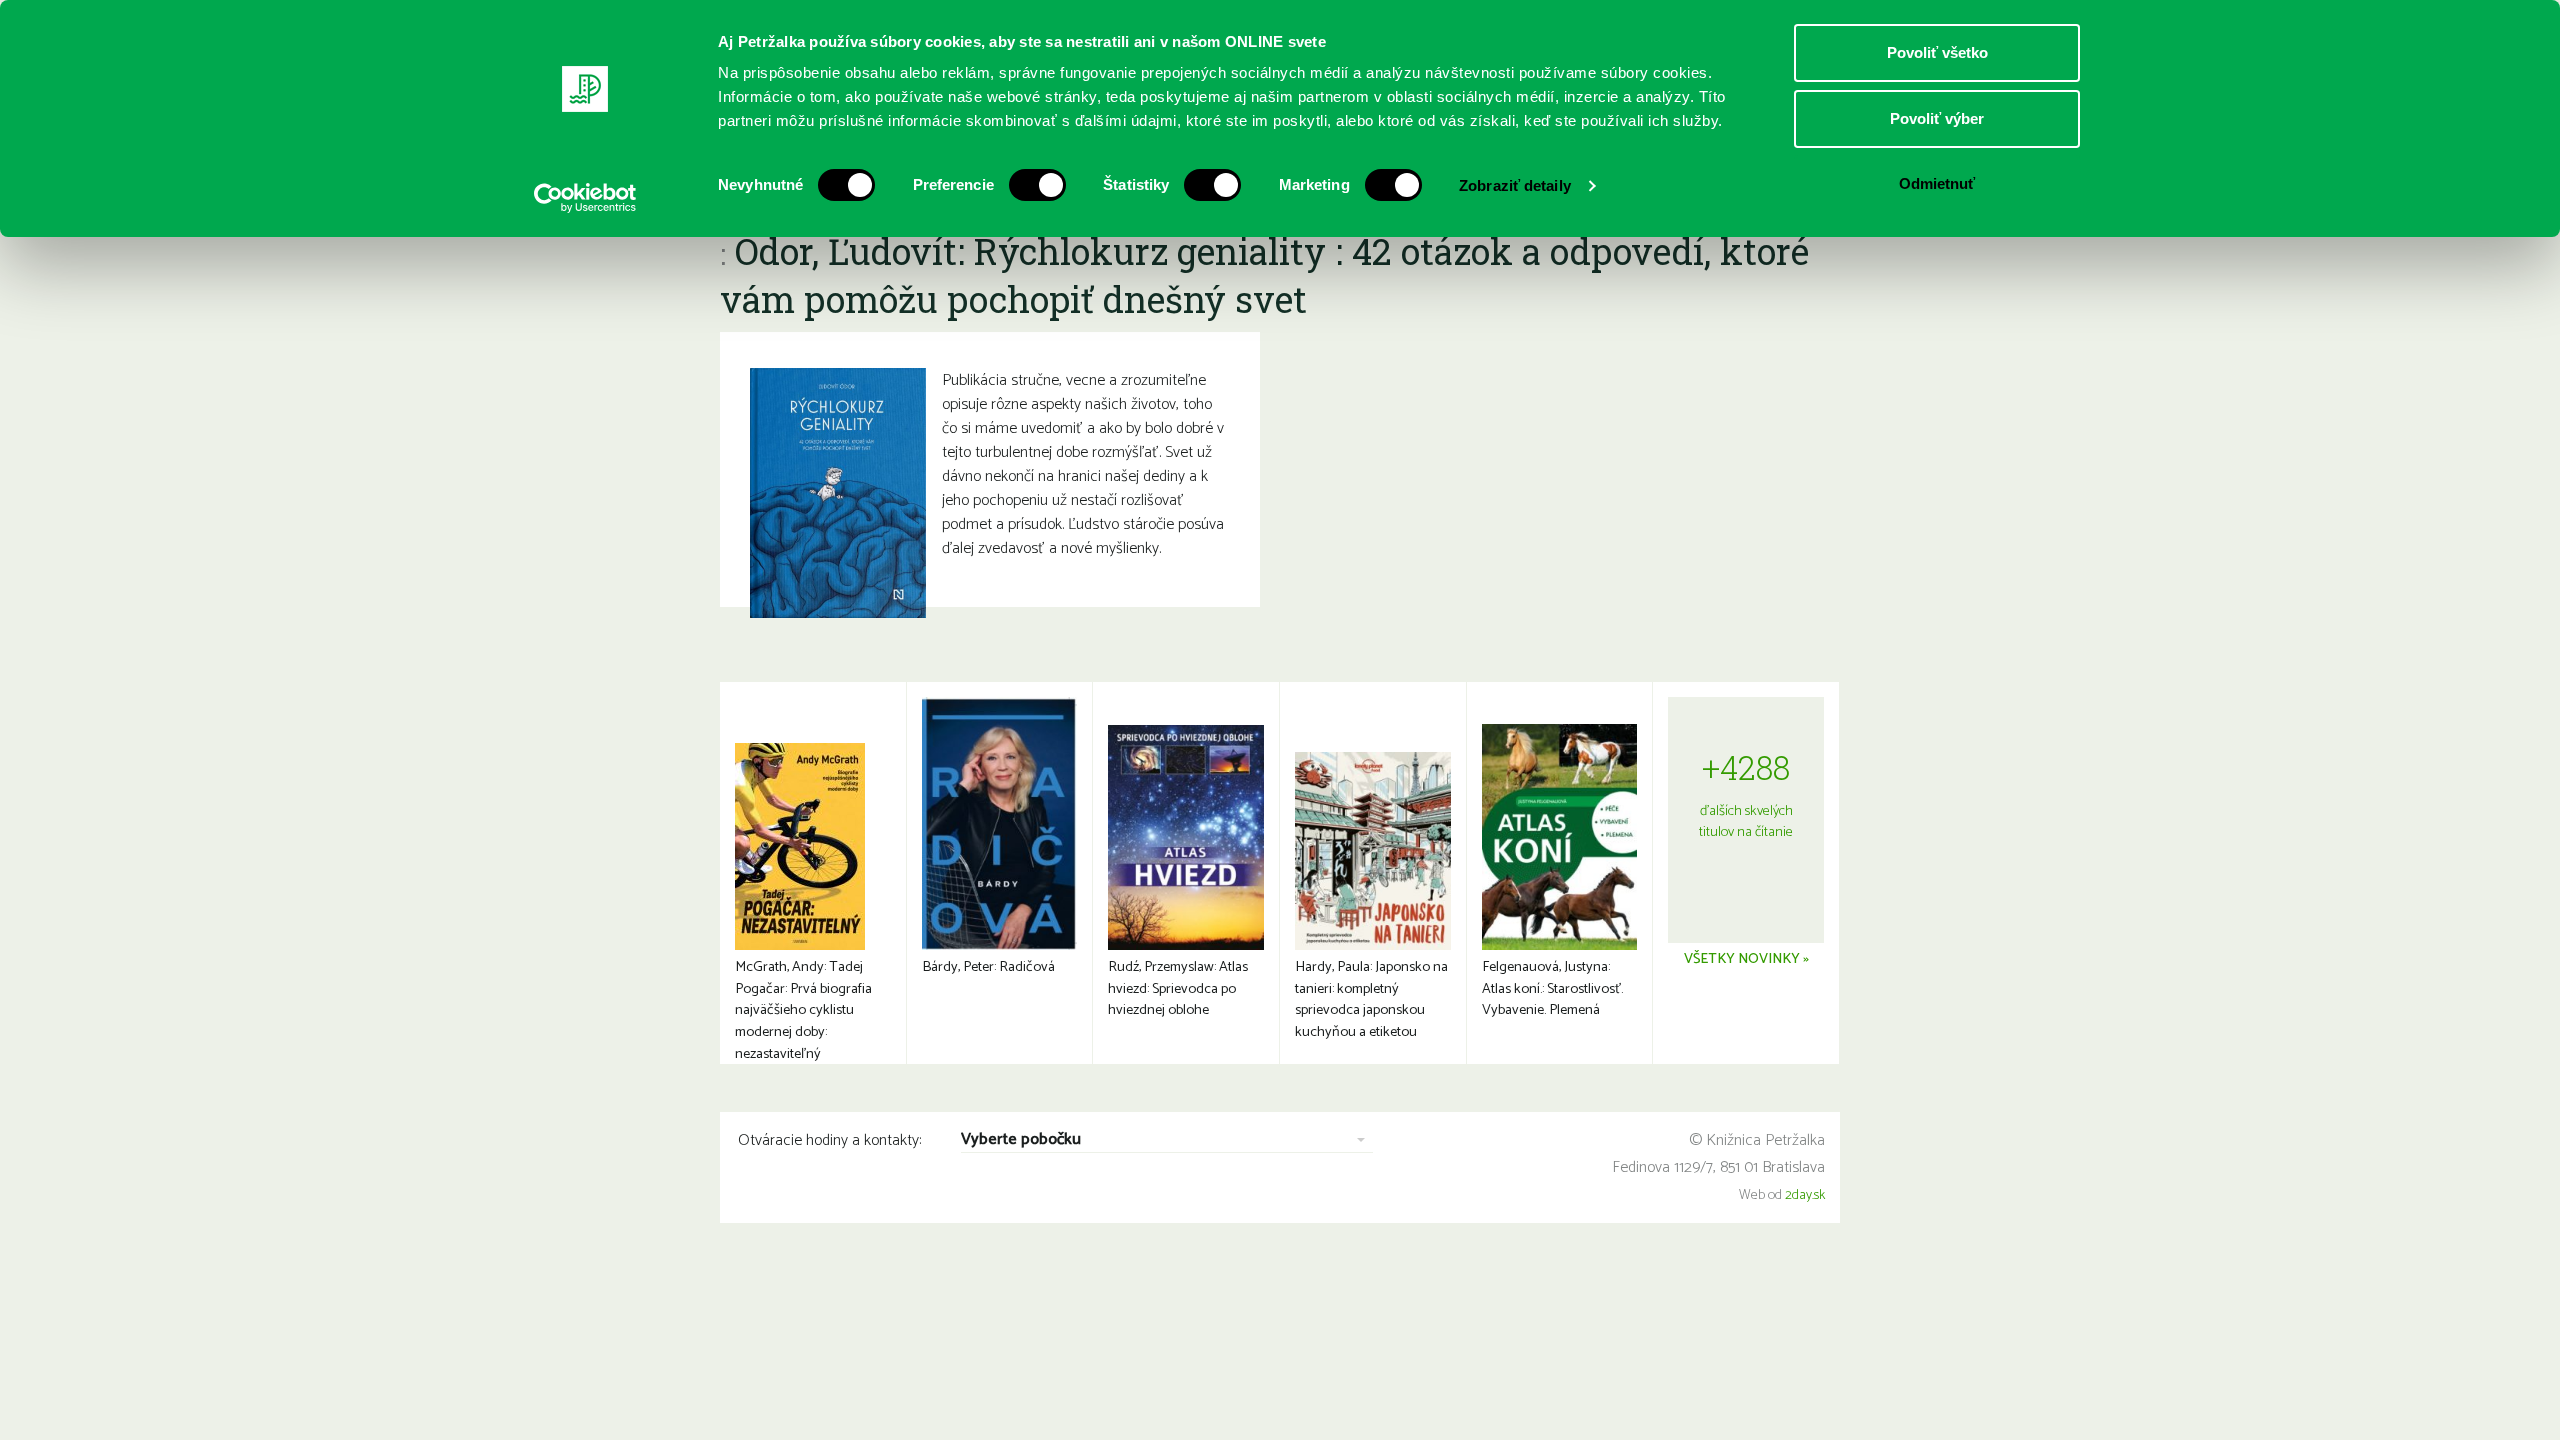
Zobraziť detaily (1515, 185)
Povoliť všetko (1937, 52)
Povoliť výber (1937, 118)
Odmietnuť (1937, 183)
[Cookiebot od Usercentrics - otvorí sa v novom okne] (585, 198)
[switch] (1037, 185)
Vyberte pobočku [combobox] (1021, 1140)
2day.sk (1805, 1195)
